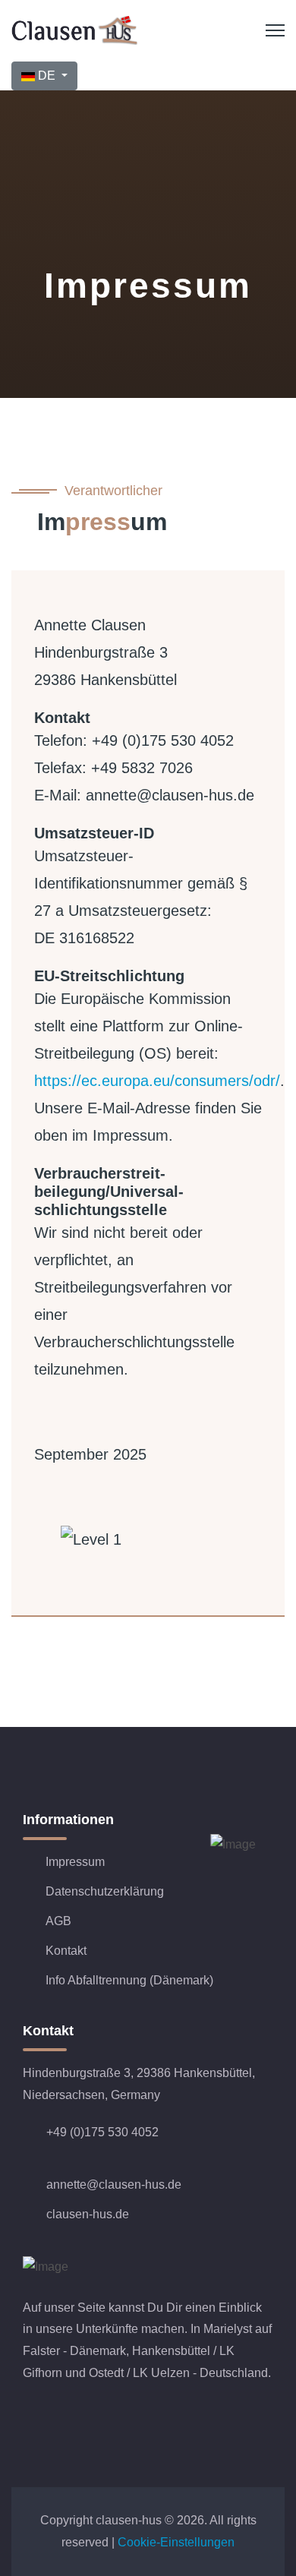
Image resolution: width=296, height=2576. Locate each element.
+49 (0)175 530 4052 (102, 2132)
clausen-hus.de (88, 2214)
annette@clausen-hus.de (114, 2185)
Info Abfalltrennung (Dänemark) (129, 1980)
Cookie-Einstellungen (176, 2542)
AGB (58, 1921)
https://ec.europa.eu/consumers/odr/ (157, 1081)
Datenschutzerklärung (105, 1891)
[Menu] (275, 30)
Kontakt (66, 1951)
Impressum (75, 1862)
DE (47, 76)
